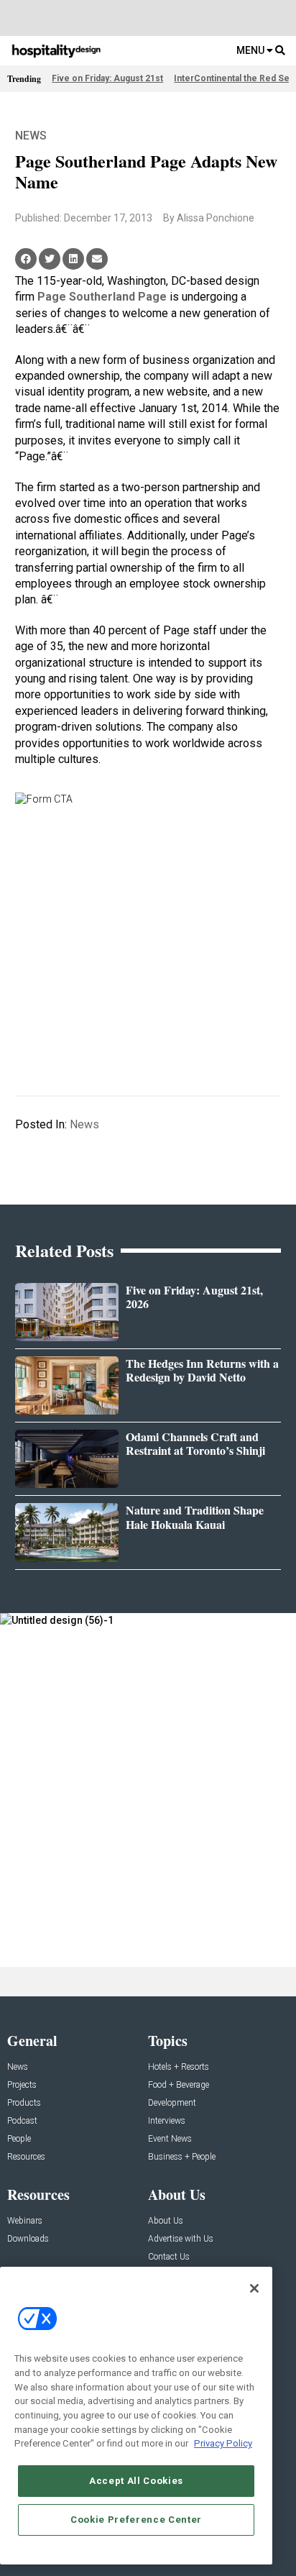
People (19, 2139)
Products (24, 2103)
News (31, 136)
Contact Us (169, 2257)
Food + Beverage (179, 2085)
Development (172, 2103)
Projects (22, 2085)
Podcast (22, 2121)
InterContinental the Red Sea (234, 78)
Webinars (25, 2221)
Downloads (28, 2239)
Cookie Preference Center (136, 2520)
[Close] (254, 2288)
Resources (26, 2157)
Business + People (182, 2157)
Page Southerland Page (102, 297)
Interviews (167, 2121)
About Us (166, 2221)
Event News (170, 2139)
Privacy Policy (223, 2443)
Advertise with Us (181, 2239)
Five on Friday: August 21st (107, 78)
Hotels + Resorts (179, 2067)
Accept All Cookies (136, 2481)
